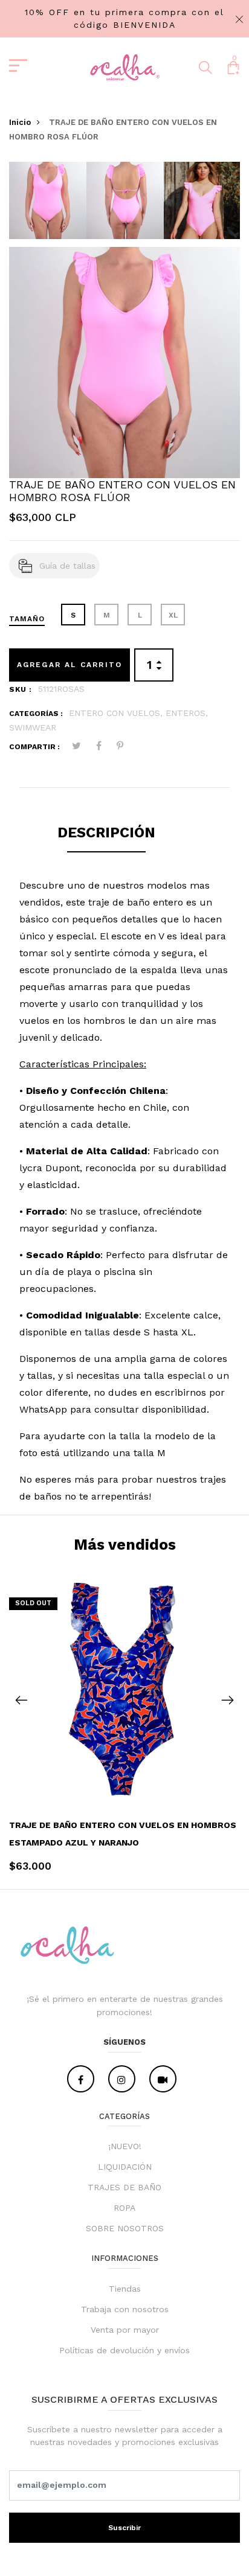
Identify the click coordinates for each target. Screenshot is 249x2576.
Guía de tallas (67, 566)
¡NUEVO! (125, 2146)
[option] (48, 204)
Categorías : (36, 714)
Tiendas (125, 2289)
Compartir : (34, 747)
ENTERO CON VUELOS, (117, 713)
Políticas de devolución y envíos (124, 2350)
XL (173, 615)
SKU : (21, 689)
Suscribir (124, 2528)
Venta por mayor (125, 2330)
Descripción (106, 833)
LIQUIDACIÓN (125, 2167)
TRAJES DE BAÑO (124, 2187)
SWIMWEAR (33, 727)
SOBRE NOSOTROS (125, 2228)
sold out (33, 1603)
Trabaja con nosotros (125, 2309)
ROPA (124, 2208)
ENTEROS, (187, 713)
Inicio (20, 122)
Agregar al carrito (70, 665)
